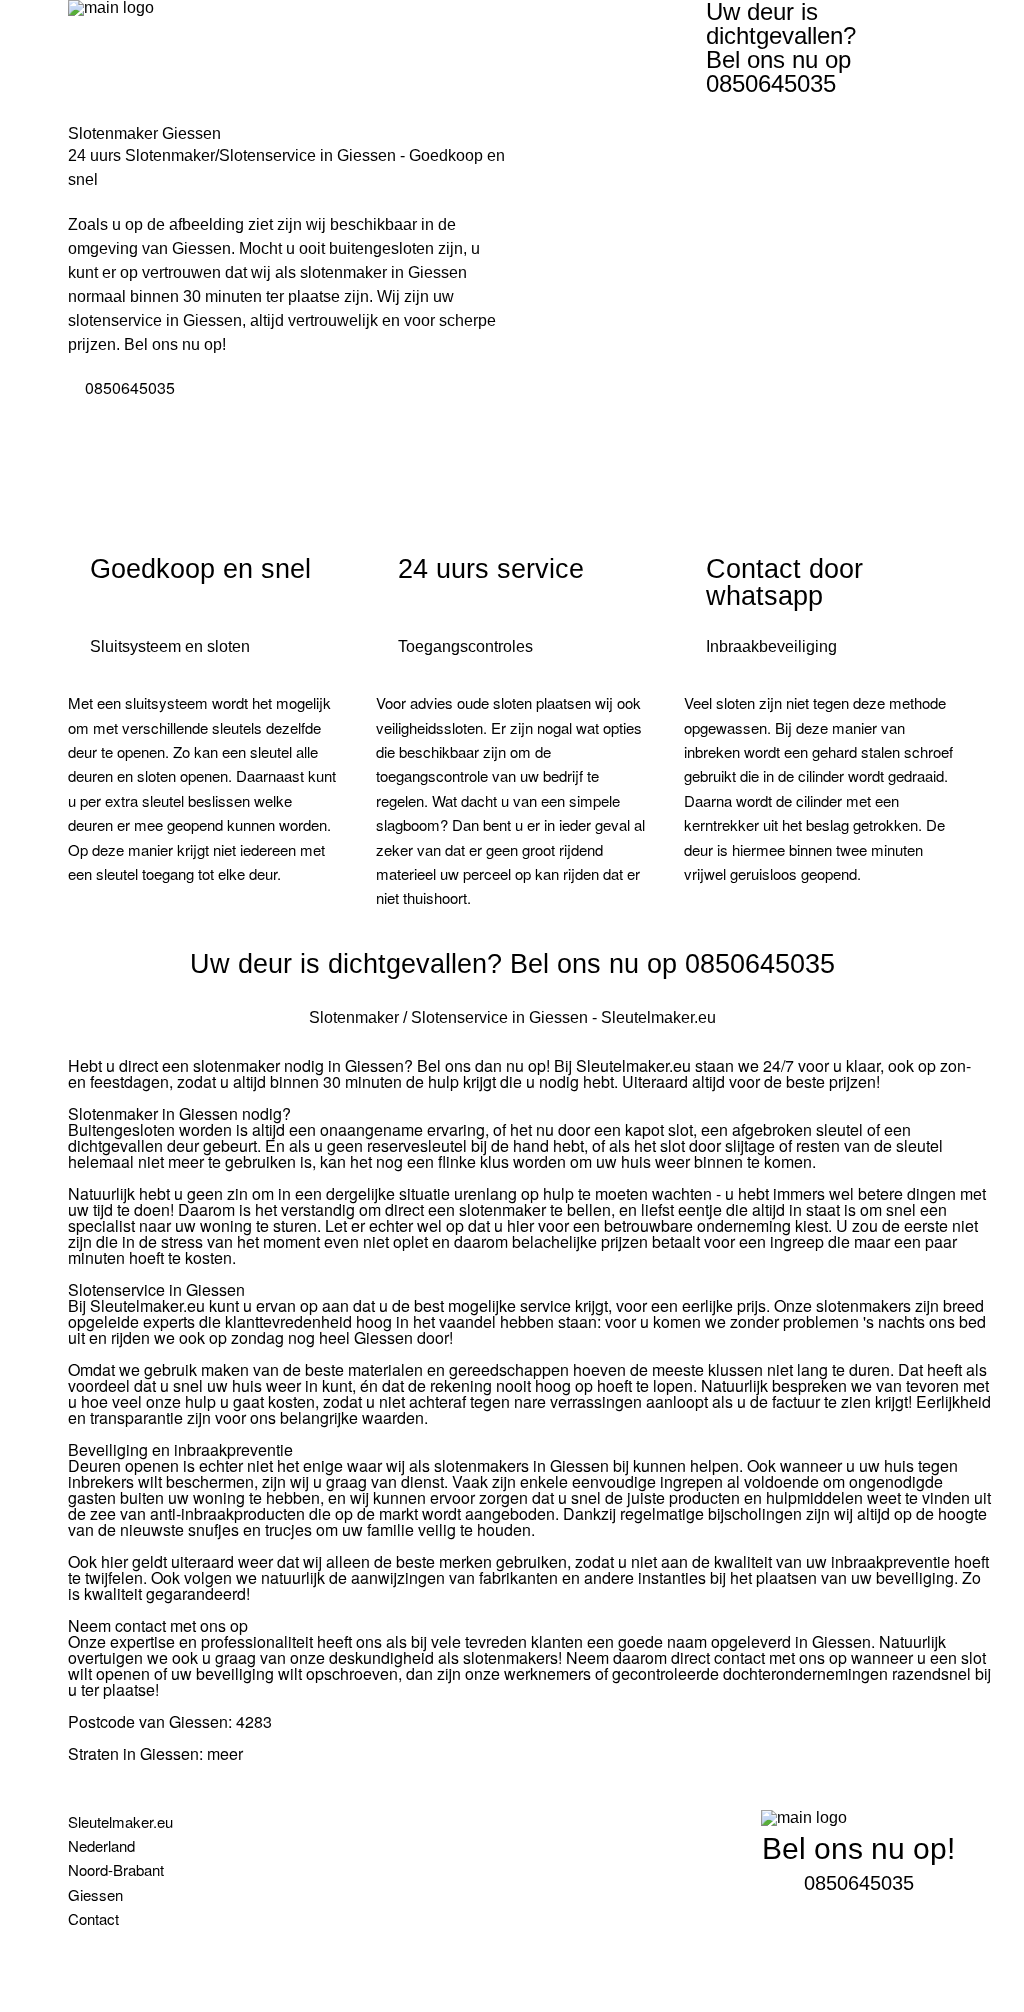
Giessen (95, 1894)
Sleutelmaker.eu (120, 1821)
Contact (93, 1918)
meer (225, 1753)
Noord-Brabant (116, 1869)
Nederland (101, 1845)
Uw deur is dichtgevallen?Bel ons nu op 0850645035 (781, 48)
